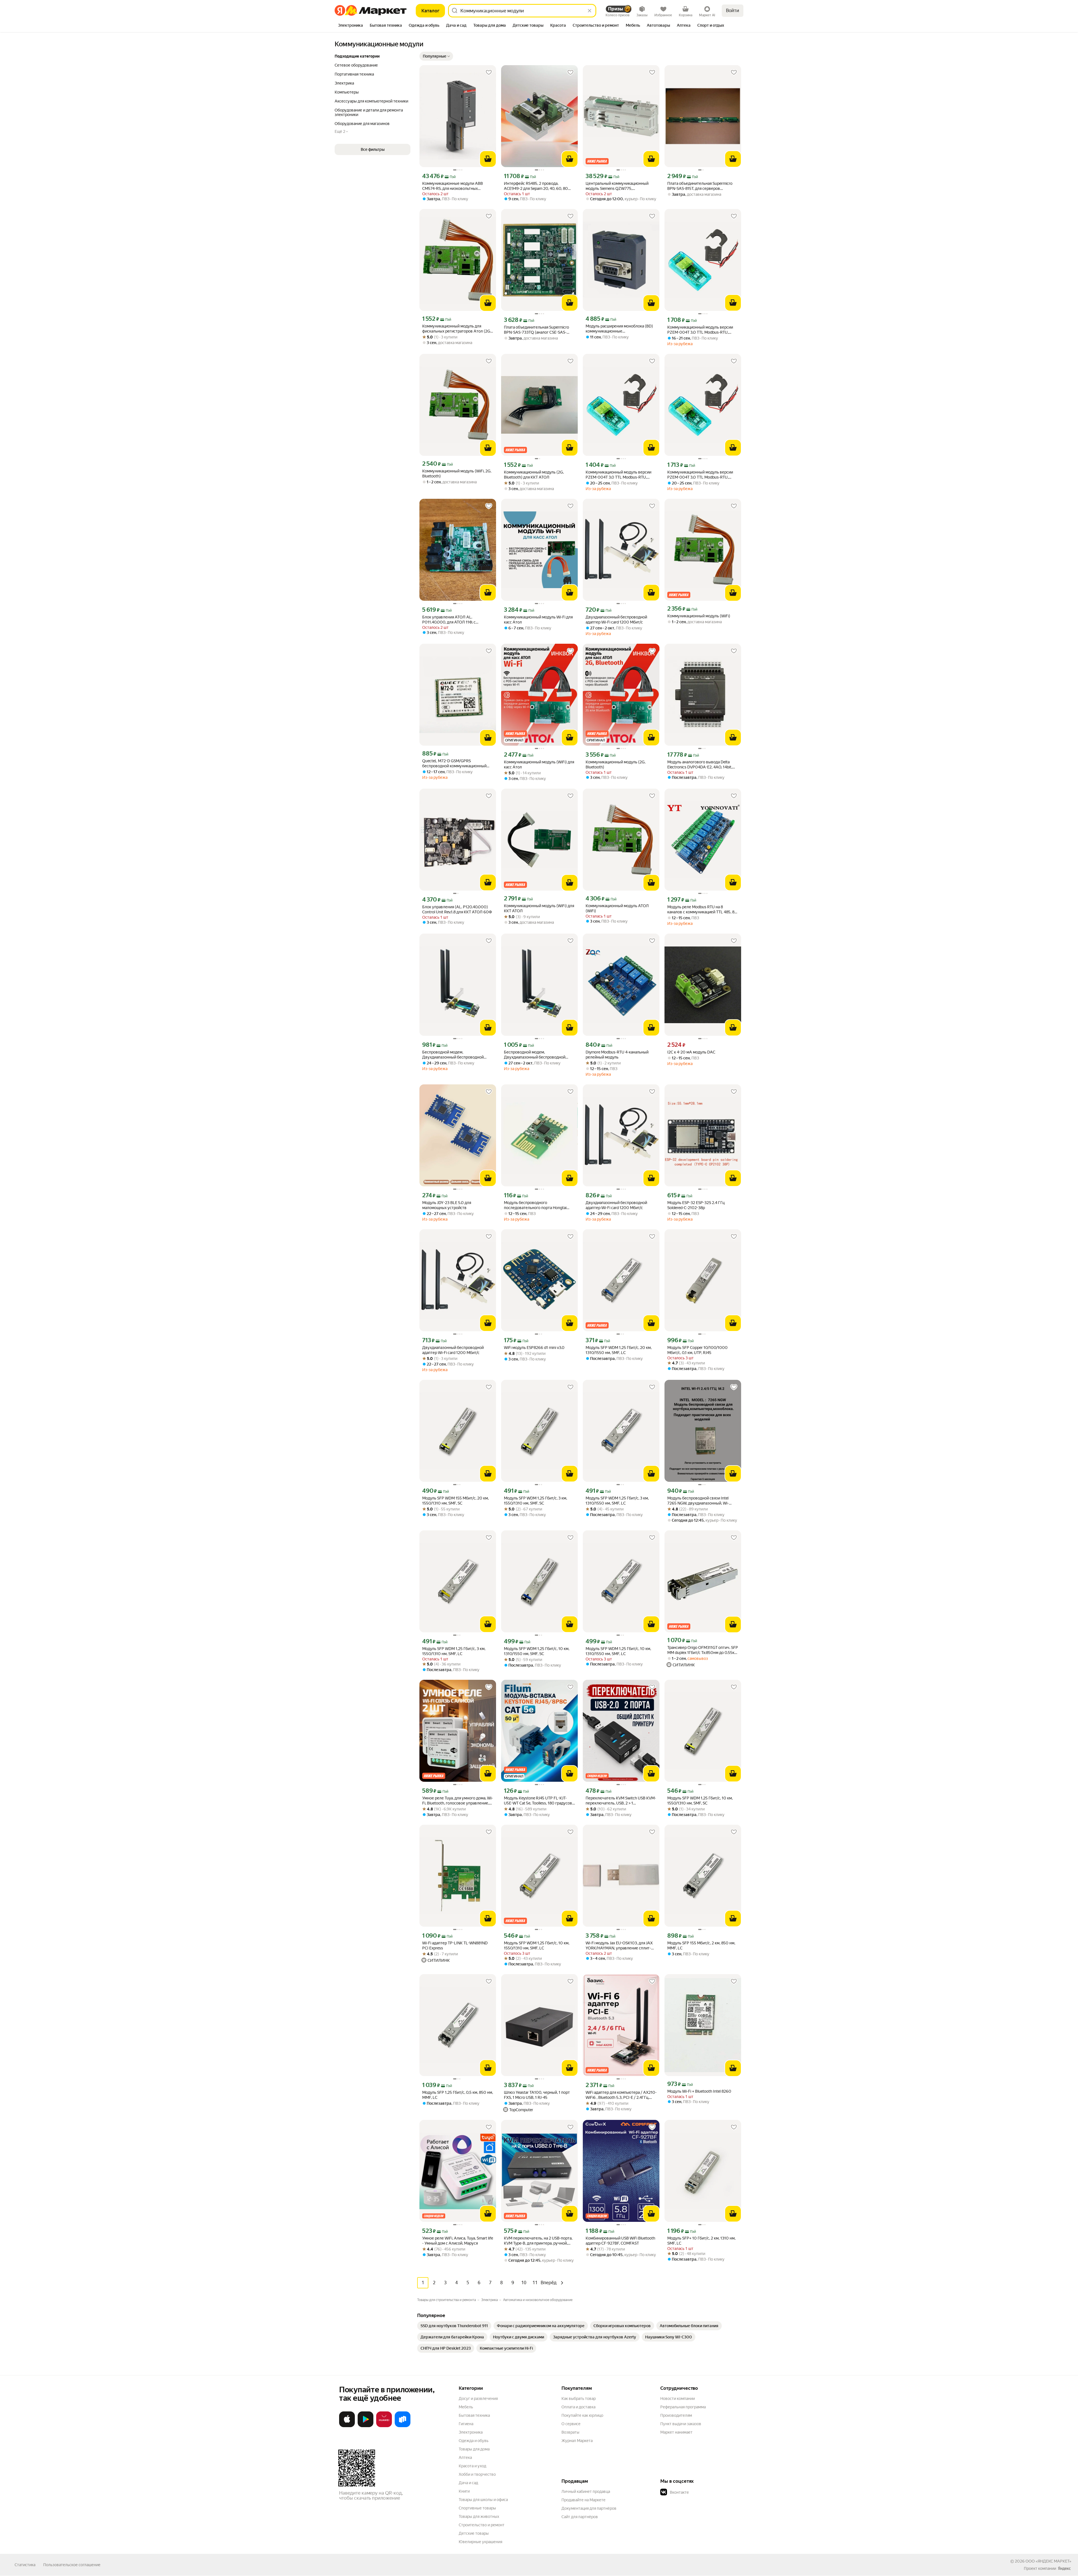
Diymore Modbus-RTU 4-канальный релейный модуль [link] (617, 1055)
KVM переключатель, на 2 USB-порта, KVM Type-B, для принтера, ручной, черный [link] (538, 2241)
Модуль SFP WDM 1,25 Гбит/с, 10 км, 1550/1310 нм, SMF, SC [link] (700, 1801)
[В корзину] (488, 159)
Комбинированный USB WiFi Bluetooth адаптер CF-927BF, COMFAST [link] (620, 2241)
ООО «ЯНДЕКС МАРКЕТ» (1048, 2561)
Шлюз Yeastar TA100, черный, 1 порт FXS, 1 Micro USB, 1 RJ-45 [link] (537, 2095)
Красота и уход (472, 2466)
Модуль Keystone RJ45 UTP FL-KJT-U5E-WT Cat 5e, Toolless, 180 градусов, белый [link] (538, 1801)
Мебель (466, 2407)
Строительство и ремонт (482, 2525)
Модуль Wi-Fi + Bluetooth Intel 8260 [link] (699, 2091)
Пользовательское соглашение (72, 2565)
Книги (464, 2491)
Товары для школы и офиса (483, 2500)
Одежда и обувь (474, 2441)
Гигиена (466, 2424)
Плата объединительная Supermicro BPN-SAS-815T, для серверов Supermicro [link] (700, 186)
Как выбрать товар (579, 2398)
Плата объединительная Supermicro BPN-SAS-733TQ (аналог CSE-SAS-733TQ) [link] (536, 330)
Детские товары (474, 2533)
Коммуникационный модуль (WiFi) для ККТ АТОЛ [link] (539, 908)
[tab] (350, 26)
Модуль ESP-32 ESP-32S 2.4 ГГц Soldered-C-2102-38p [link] (696, 1205)
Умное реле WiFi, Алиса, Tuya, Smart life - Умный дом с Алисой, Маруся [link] (458, 2241)
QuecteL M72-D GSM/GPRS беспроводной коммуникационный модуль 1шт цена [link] (454, 764)
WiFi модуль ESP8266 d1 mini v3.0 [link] (534, 1348)
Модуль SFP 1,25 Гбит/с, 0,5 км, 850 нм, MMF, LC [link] (458, 2095)
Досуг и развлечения (478, 2398)
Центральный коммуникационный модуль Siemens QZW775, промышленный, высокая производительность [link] (617, 186)
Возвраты (570, 2432)
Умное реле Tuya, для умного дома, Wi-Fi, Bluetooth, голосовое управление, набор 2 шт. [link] (458, 1801)
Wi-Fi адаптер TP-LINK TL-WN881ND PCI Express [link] (455, 1945)
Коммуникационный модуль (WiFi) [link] (699, 616)
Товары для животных (479, 2516)
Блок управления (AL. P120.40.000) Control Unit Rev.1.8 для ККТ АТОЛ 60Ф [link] (457, 909)
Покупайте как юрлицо (582, 2415)
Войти (733, 11)
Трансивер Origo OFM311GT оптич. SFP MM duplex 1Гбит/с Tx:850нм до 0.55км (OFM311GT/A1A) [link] (703, 1650)
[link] (454, 2326)
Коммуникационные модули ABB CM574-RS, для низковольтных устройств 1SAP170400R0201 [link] (453, 186)
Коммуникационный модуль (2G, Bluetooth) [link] (615, 764)
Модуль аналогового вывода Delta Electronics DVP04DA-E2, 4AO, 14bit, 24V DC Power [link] (700, 765)
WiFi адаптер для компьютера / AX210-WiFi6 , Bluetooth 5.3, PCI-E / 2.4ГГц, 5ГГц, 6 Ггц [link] (621, 2095)
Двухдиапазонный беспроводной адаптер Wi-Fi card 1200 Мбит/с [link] (616, 620)
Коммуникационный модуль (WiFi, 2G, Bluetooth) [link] (457, 474)
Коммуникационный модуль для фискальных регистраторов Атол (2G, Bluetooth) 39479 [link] (457, 329)
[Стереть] (590, 11)
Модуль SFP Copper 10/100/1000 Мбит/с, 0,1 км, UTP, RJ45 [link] (697, 1350)
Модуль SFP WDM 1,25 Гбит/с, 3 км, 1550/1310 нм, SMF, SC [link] (535, 1501)
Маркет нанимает (676, 2432)
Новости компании (678, 2398)
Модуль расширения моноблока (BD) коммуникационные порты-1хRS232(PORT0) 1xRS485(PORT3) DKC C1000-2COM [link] (619, 329)
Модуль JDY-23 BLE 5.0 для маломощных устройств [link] (447, 1205)
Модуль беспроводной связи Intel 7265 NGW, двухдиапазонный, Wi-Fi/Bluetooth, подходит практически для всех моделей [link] (700, 1501)
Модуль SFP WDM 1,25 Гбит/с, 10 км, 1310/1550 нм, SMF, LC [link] (618, 1651)
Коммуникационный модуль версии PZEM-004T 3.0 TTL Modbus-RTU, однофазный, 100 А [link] (700, 330)
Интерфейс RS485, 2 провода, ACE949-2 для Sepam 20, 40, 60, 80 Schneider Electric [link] (536, 186)
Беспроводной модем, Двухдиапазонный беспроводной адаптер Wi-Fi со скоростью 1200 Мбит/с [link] (453, 1055)
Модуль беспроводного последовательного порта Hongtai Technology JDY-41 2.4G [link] (535, 1205)
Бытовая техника (474, 2415)
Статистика (25, 2565)
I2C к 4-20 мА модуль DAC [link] (691, 1052)
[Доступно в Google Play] (366, 2426)
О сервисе (571, 2424)
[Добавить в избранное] (489, 72)
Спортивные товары (477, 2508)
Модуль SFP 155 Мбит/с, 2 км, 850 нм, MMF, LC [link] (701, 1945)
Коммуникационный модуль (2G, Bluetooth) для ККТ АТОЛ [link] (534, 475)
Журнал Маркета (577, 2441)
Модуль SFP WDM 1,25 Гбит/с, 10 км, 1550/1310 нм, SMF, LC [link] (537, 1945)
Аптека (465, 2457)
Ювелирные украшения (480, 2542)
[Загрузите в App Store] (347, 2426)
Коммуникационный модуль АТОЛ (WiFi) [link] (617, 908)
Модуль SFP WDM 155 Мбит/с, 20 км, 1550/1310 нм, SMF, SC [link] (455, 1501)
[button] (436, 56)
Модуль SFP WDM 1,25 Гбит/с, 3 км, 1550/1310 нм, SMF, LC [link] (454, 1651)
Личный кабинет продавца (586, 2491)
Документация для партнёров (589, 2508)
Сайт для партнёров (580, 2517)
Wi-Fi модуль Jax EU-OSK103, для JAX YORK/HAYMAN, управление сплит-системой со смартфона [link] (619, 1946)
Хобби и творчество (477, 2474)
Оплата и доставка (578, 2407)
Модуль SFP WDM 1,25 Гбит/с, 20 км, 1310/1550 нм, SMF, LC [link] (619, 1350)
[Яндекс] (1064, 2568)
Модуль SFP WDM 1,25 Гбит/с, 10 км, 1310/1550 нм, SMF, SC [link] (537, 1651)
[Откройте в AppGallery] (384, 2426)
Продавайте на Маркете (583, 2500)
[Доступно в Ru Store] (403, 2426)
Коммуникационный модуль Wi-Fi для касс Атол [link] (538, 620)
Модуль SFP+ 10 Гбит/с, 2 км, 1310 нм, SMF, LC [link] (701, 2241)
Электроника (471, 2432)
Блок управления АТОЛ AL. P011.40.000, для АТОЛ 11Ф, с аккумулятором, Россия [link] (449, 620)
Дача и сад (468, 2483)
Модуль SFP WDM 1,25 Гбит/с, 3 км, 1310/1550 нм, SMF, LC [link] (617, 1501)
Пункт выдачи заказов (681, 2424)
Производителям (676, 2415)
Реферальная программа (683, 2407)
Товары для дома (474, 2449)
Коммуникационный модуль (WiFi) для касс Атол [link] (539, 764)
